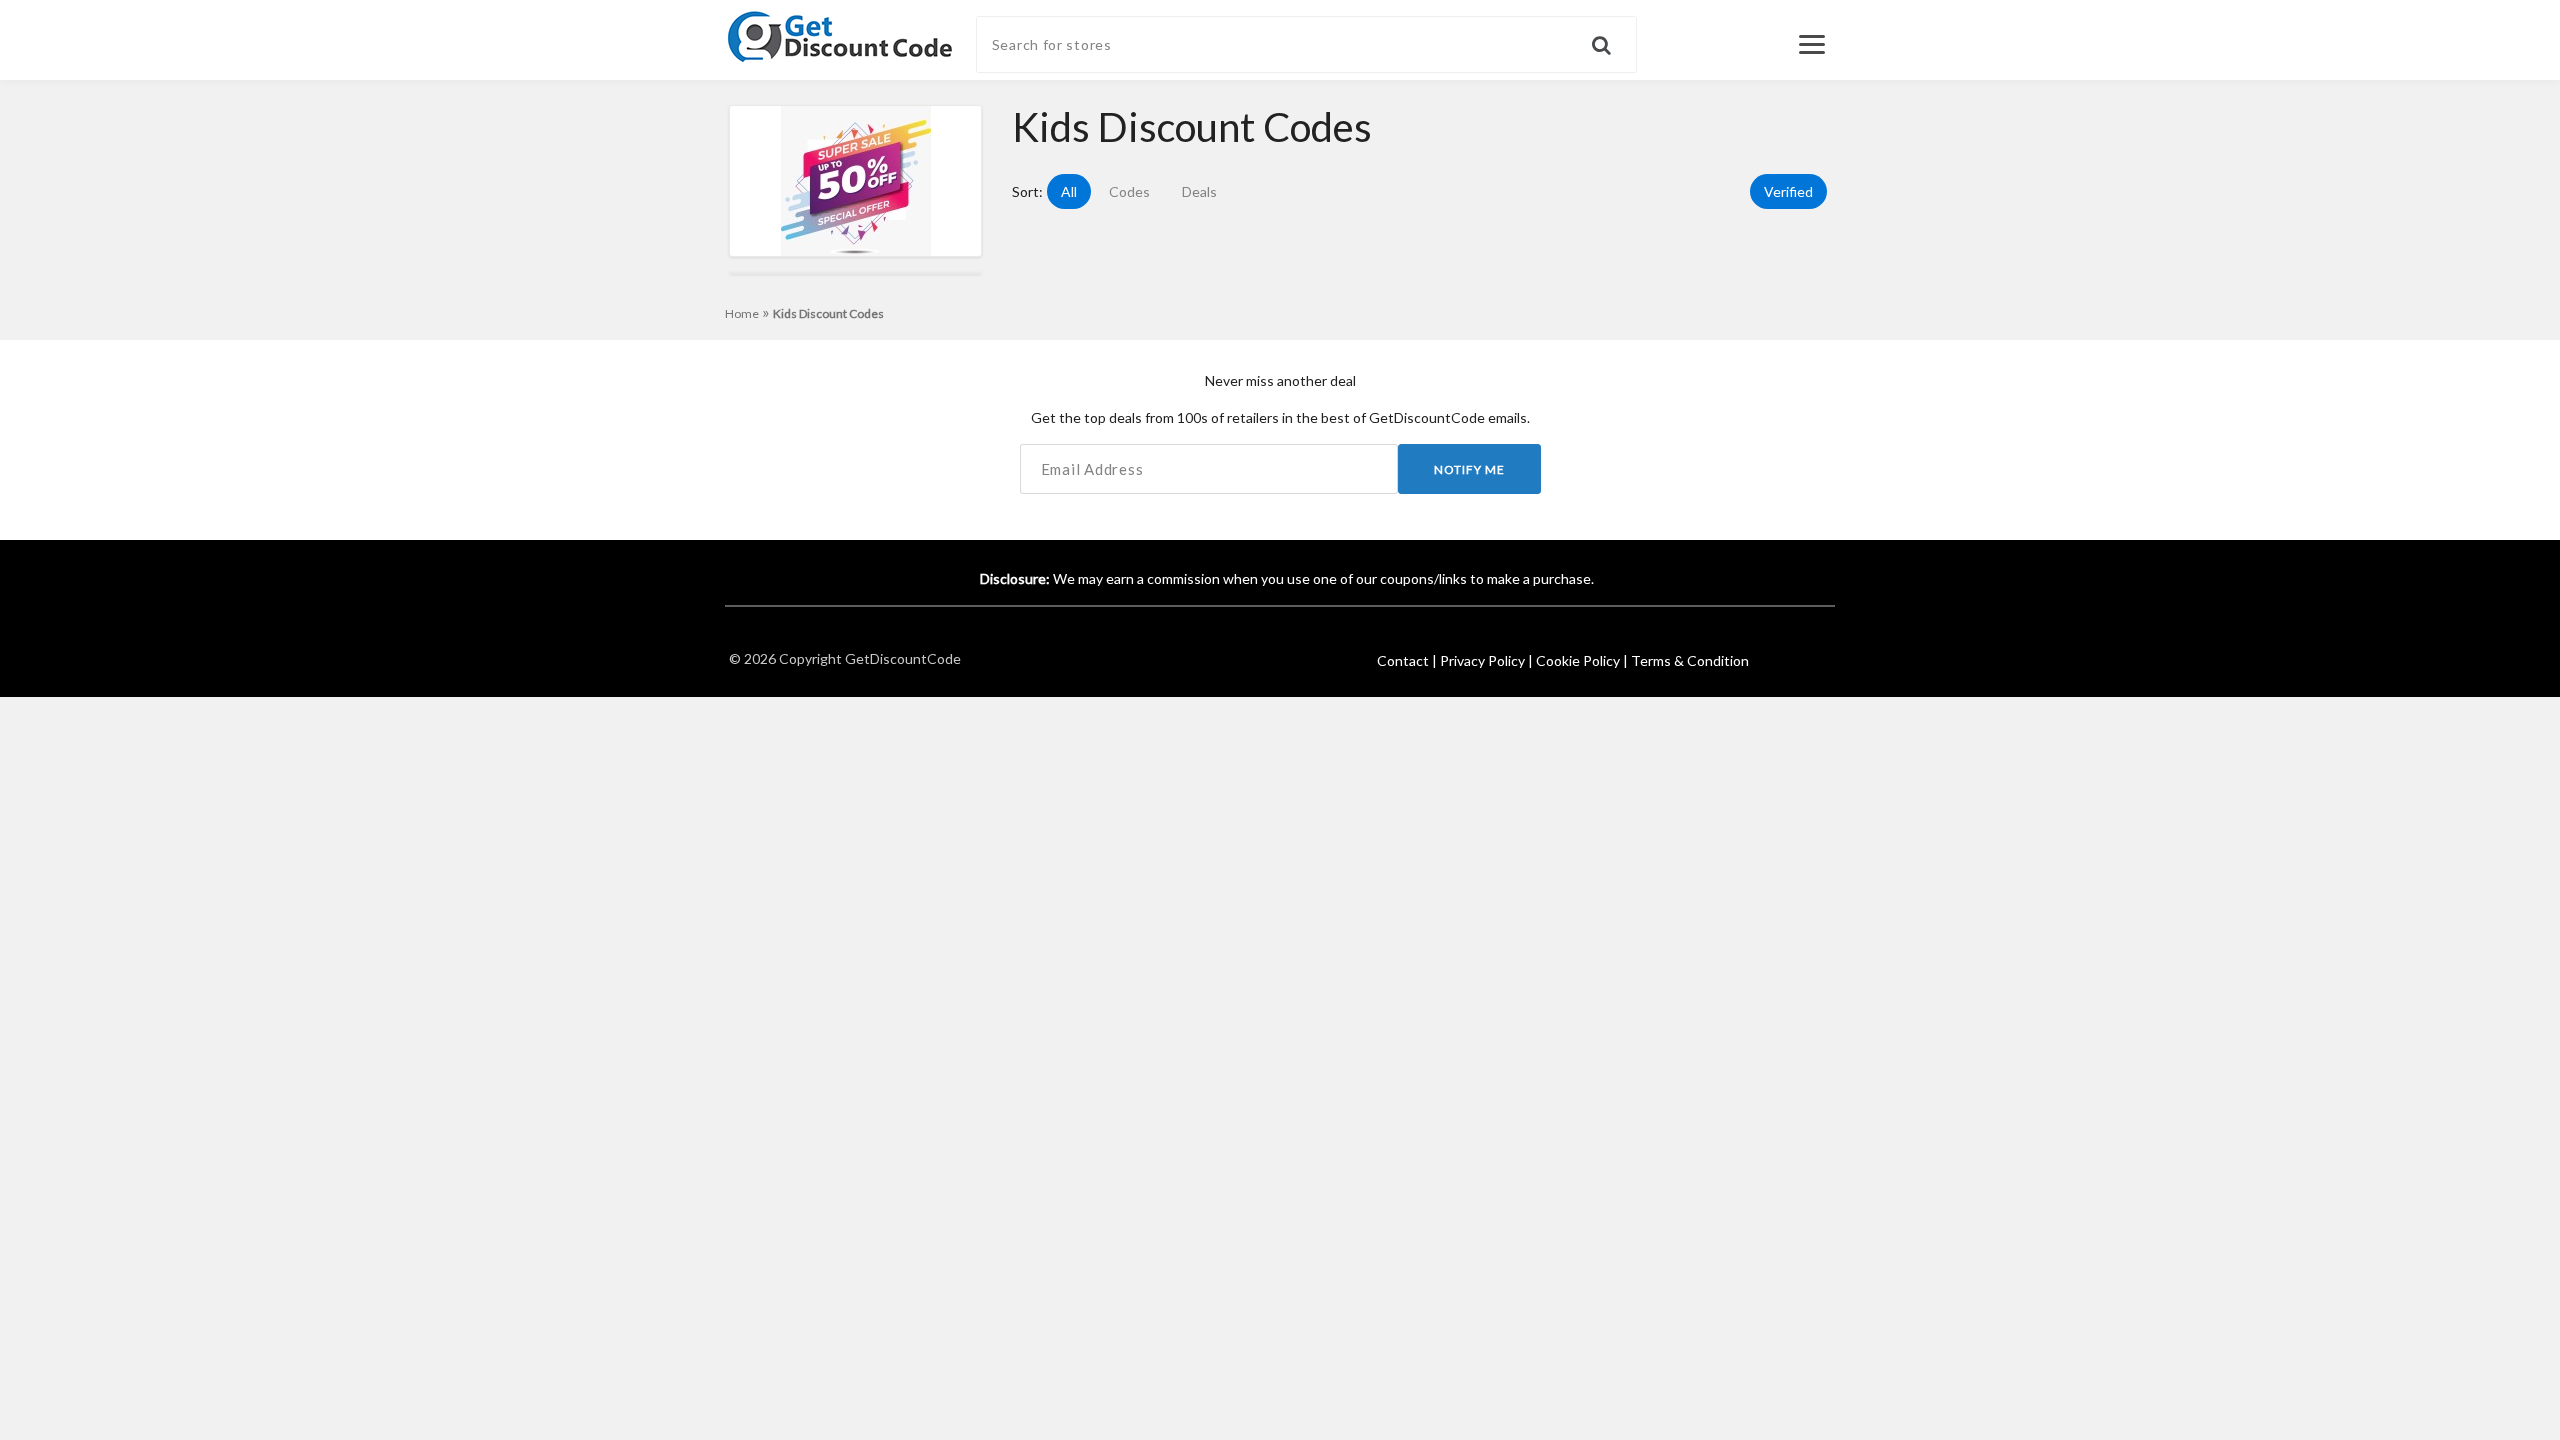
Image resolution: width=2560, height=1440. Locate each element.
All (1069, 191)
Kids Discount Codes (828, 313)
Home (747, 313)
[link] (840, 34)
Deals (1199, 191)
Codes (1129, 191)
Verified (1788, 191)
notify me (1469, 469)
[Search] (1614, 36)
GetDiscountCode (903, 658)
